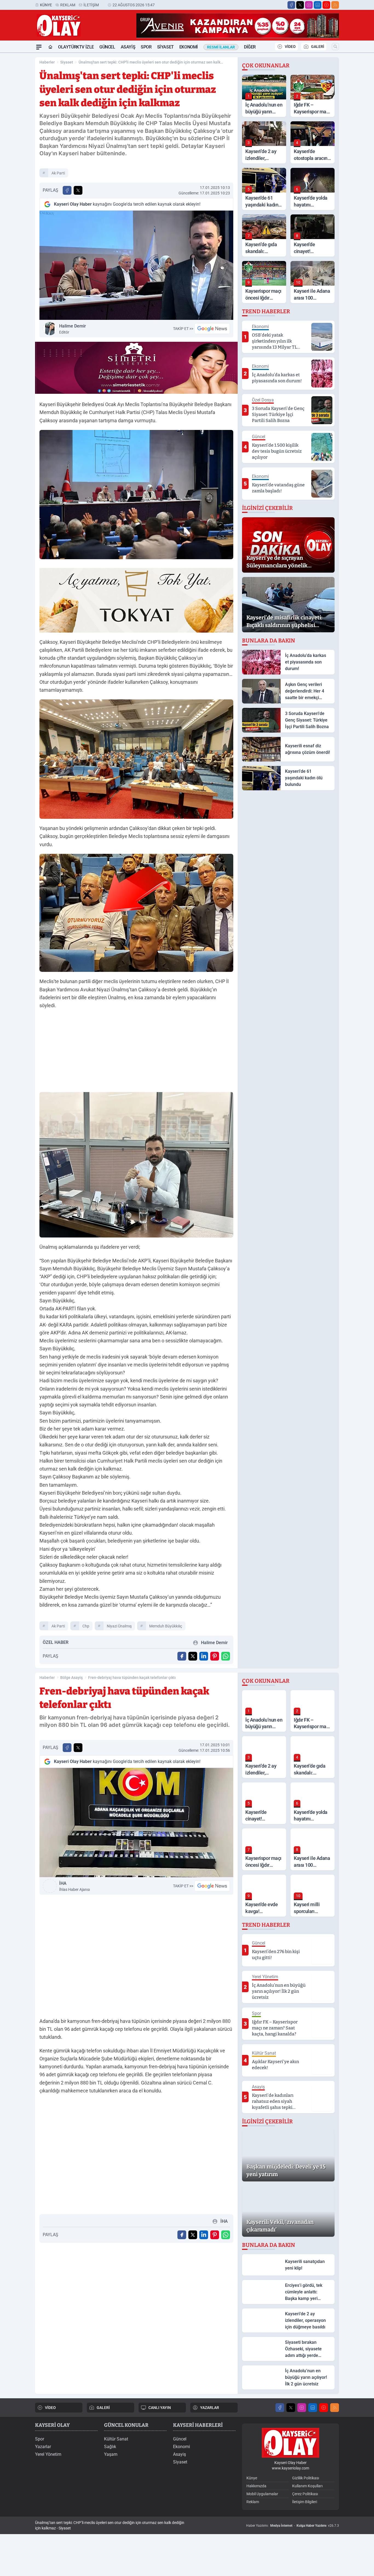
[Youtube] (326, 5)
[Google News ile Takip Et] (212, 329)
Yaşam (111, 2454)
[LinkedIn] (318, 5)
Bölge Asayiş (71, 1678)
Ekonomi (189, 47)
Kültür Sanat (116, 2439)
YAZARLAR (210, 2408)
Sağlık (110, 2447)
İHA (74, 1886)
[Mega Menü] (39, 47)
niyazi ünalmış (119, 1626)
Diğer (250, 47)
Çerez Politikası (305, 2494)
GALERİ (318, 47)
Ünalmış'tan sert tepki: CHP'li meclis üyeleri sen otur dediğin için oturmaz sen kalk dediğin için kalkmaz (149, 62)
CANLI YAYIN (160, 2408)
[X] (300, 5)
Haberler (47, 62)
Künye (46, 5)
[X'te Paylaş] (78, 190)
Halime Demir (73, 329)
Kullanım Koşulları (307, 2486)
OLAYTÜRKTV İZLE (76, 47)
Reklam (68, 5)
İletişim (91, 5)
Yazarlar (43, 2447)
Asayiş (128, 47)
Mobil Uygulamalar (262, 2494)
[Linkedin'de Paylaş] (204, 1656)
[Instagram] (309, 5)
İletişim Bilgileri (305, 2502)
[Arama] (335, 47)
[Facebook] (291, 5)
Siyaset (166, 47)
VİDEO (290, 47)
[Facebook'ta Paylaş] (67, 190)
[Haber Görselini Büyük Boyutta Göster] (136, 265)
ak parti (58, 173)
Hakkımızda (256, 2486)
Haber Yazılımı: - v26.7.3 (293, 2526)
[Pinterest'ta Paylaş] (215, 1656)
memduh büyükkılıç (166, 1626)
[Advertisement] (136, 1052)
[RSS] (335, 5)
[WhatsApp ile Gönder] (226, 1656)
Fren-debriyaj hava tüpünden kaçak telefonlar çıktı (132, 1678)
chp (86, 1626)
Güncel (107, 47)
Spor (146, 47)
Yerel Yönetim (48, 2454)
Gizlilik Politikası (306, 2478)
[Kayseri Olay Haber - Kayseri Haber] (290, 2443)
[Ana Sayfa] (50, 47)
